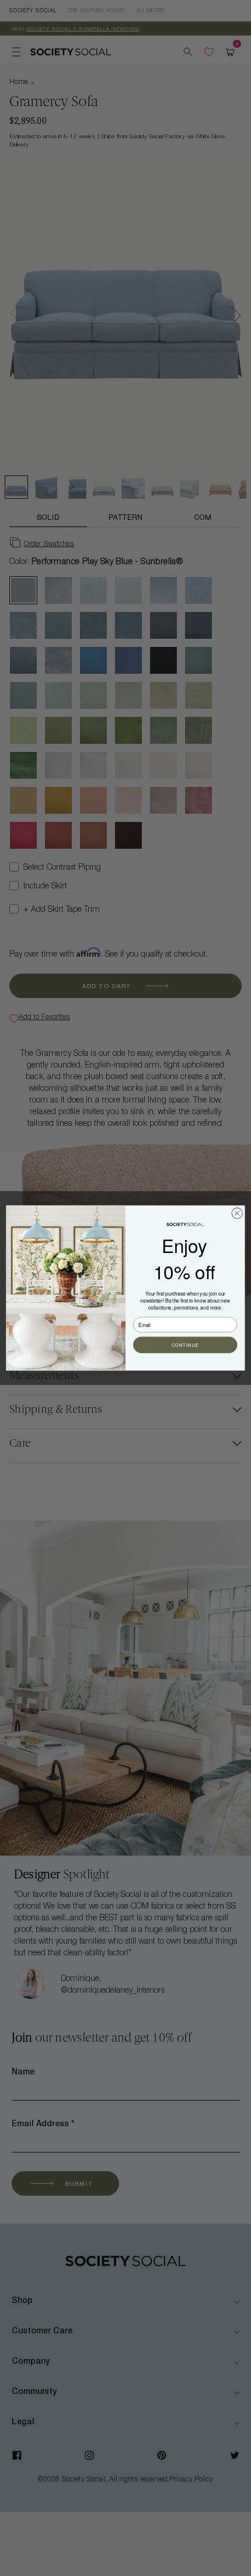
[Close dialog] (237, 1213)
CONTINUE (185, 1345)
